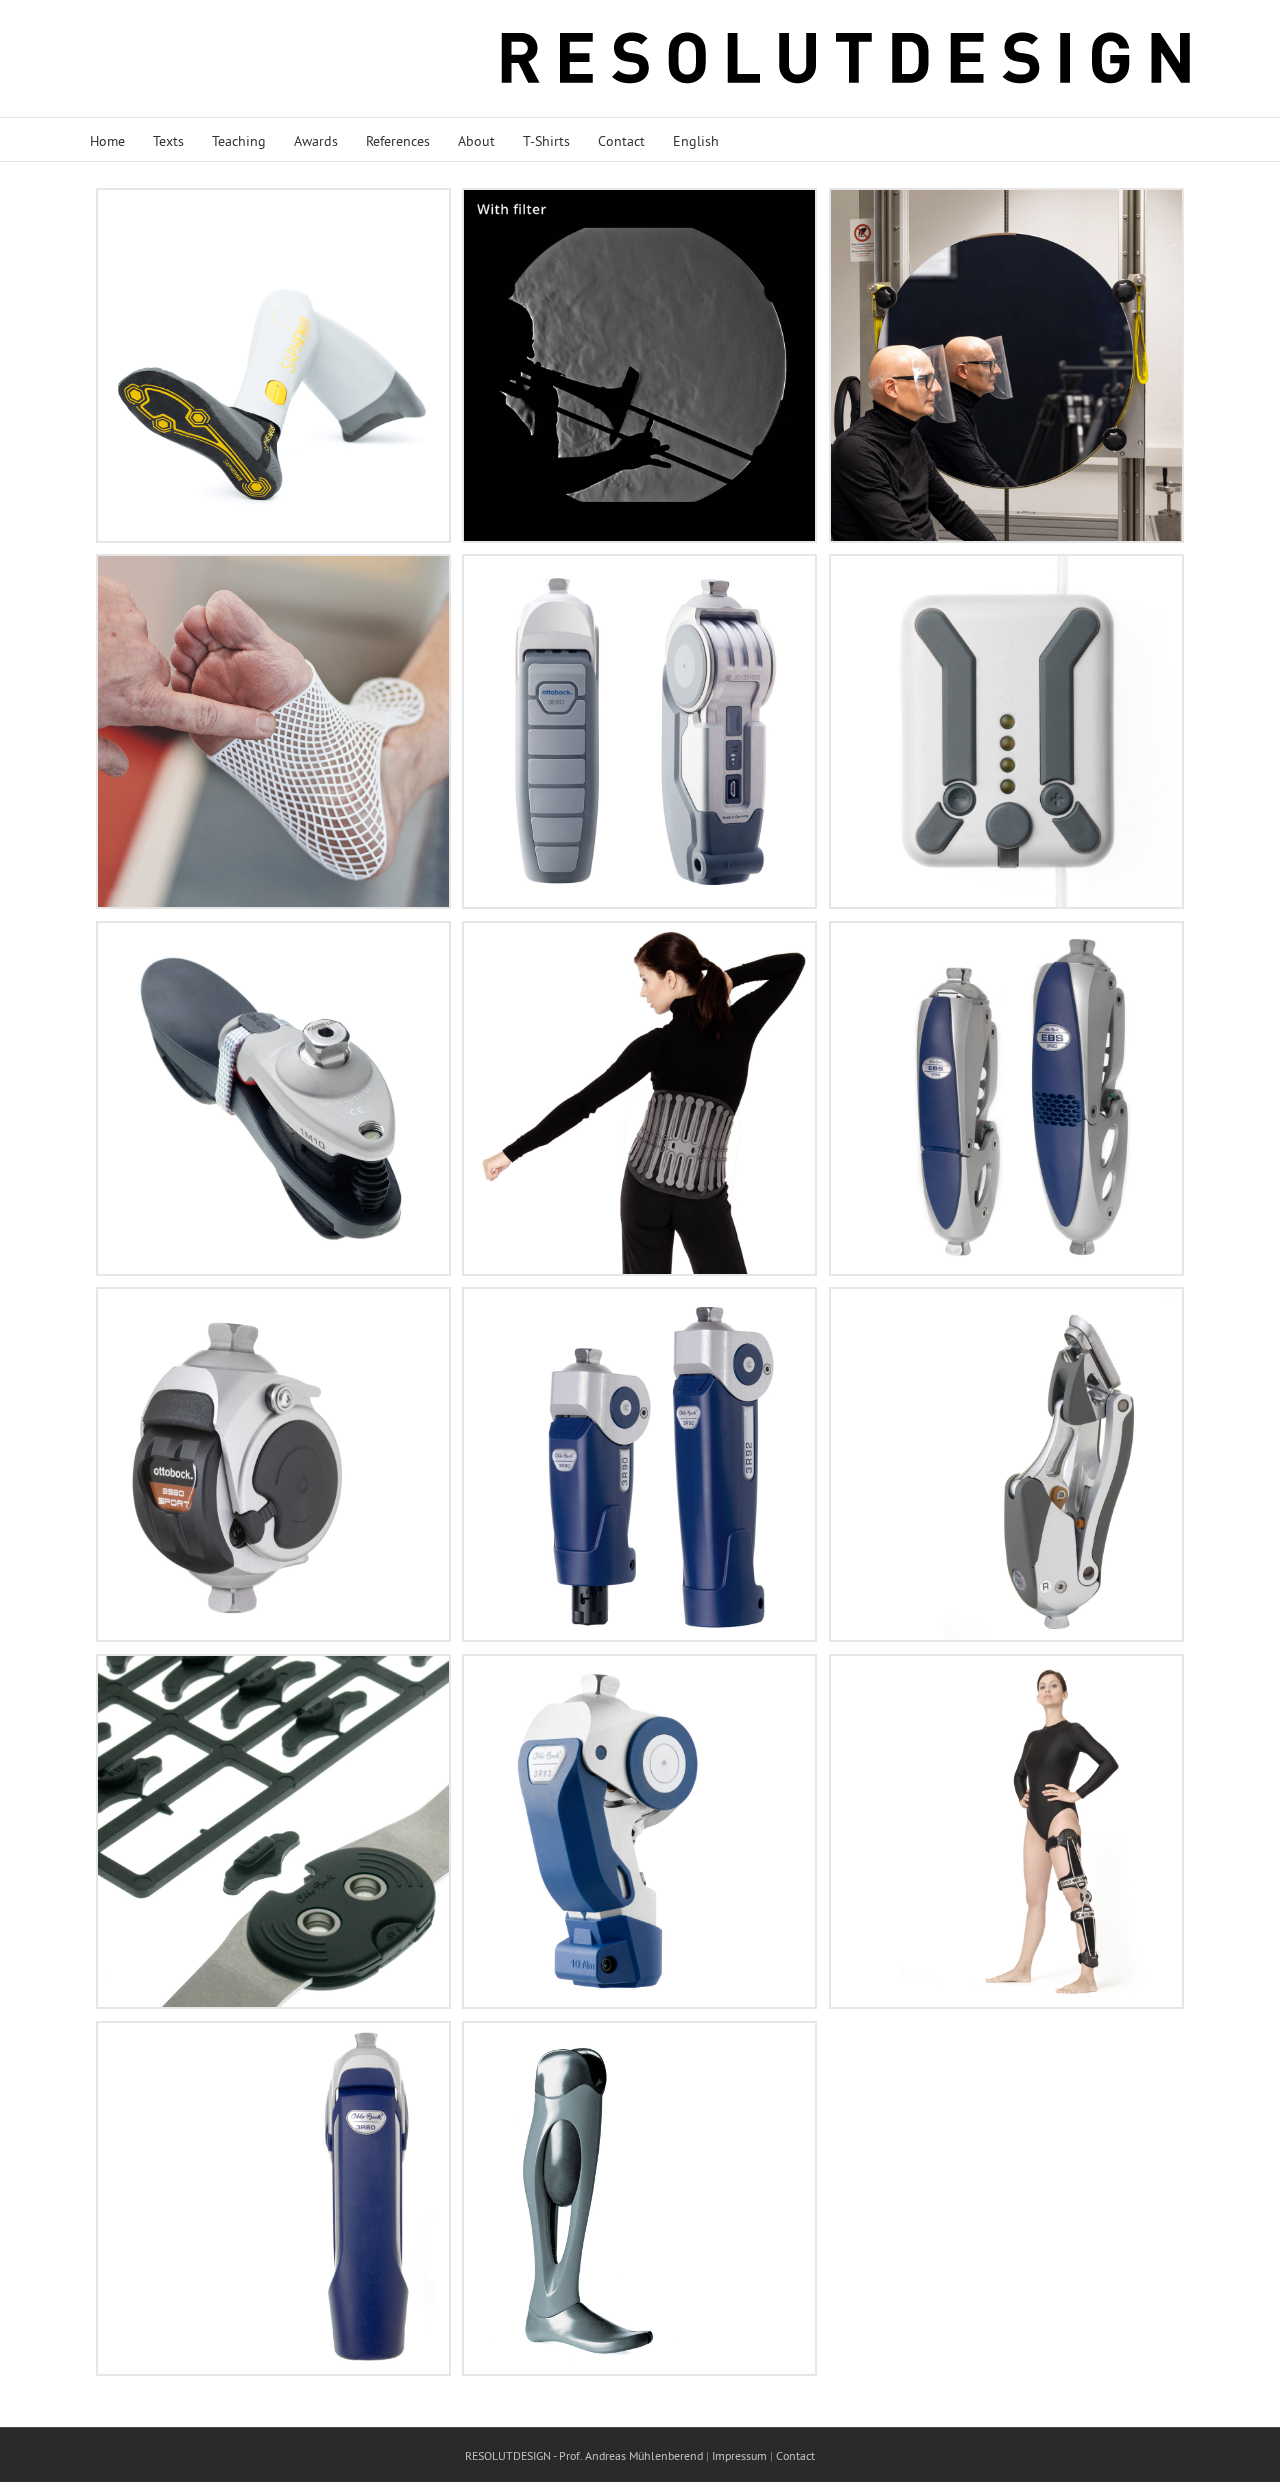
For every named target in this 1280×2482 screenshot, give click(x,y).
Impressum (739, 2455)
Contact (795, 2455)
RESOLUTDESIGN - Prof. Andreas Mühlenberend (584, 2455)
